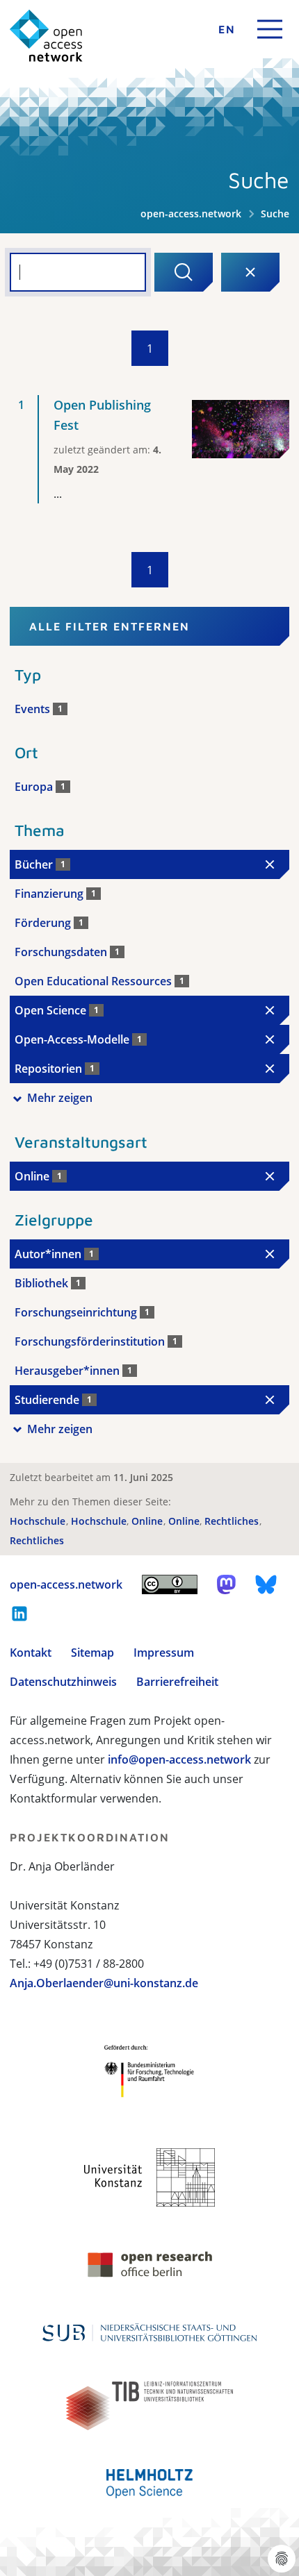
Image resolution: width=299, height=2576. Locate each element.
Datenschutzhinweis (63, 1682)
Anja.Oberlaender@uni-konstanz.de (104, 1983)
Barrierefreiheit (177, 1682)
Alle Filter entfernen (110, 626)
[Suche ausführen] (184, 272)
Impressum (164, 1653)
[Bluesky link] (266, 1584)
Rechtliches (233, 1521)
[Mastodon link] (226, 1584)
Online (148, 1521)
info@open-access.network (179, 1759)
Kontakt (31, 1653)
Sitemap (92, 1653)
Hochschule (39, 1521)
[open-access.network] (46, 36)
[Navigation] (270, 29)
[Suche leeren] (250, 272)
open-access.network (191, 214)
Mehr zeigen (60, 1098)
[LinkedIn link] (19, 1614)
